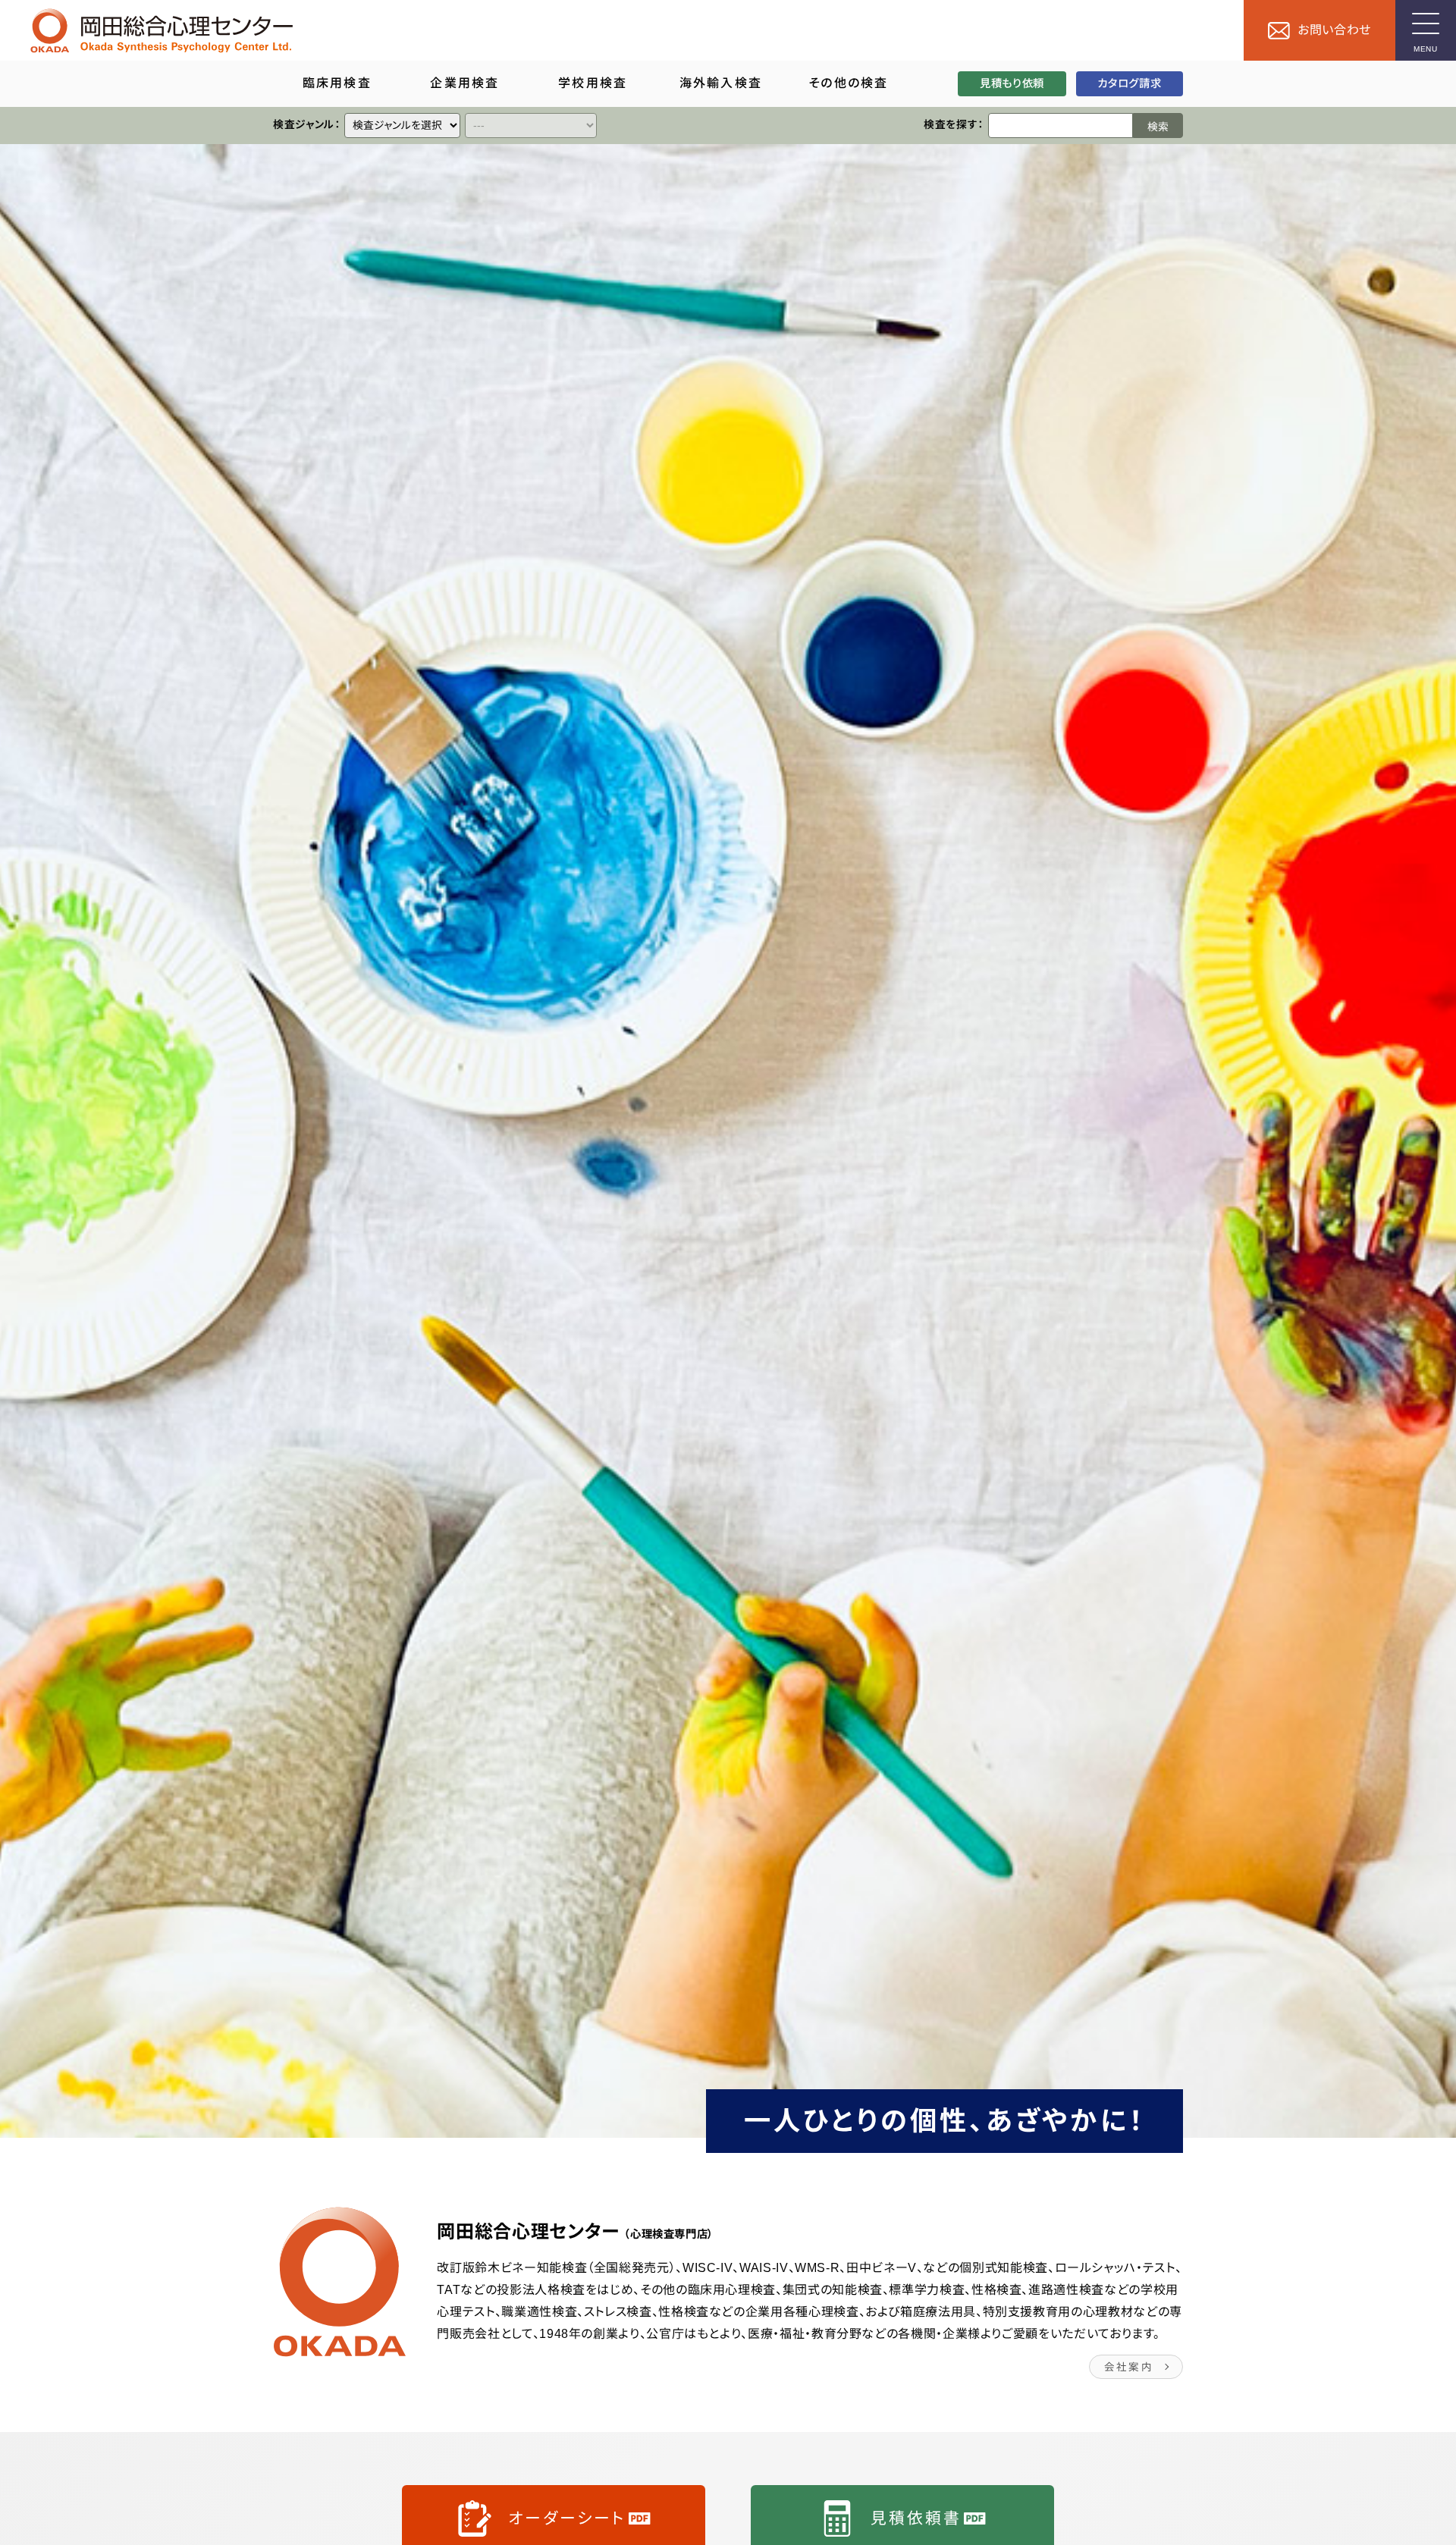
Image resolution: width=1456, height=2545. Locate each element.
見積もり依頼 (1012, 83)
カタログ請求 (1129, 83)
